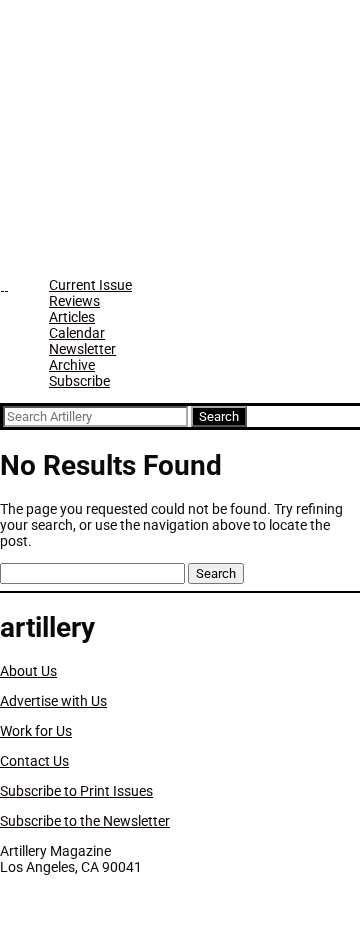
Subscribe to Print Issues (76, 791)
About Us (28, 671)
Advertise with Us (53, 701)
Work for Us (36, 731)
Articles (72, 317)
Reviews (74, 301)
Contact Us (34, 761)
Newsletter (82, 349)
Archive (72, 365)
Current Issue (90, 285)
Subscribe (79, 381)
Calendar (77, 333)
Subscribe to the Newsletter (85, 821)
